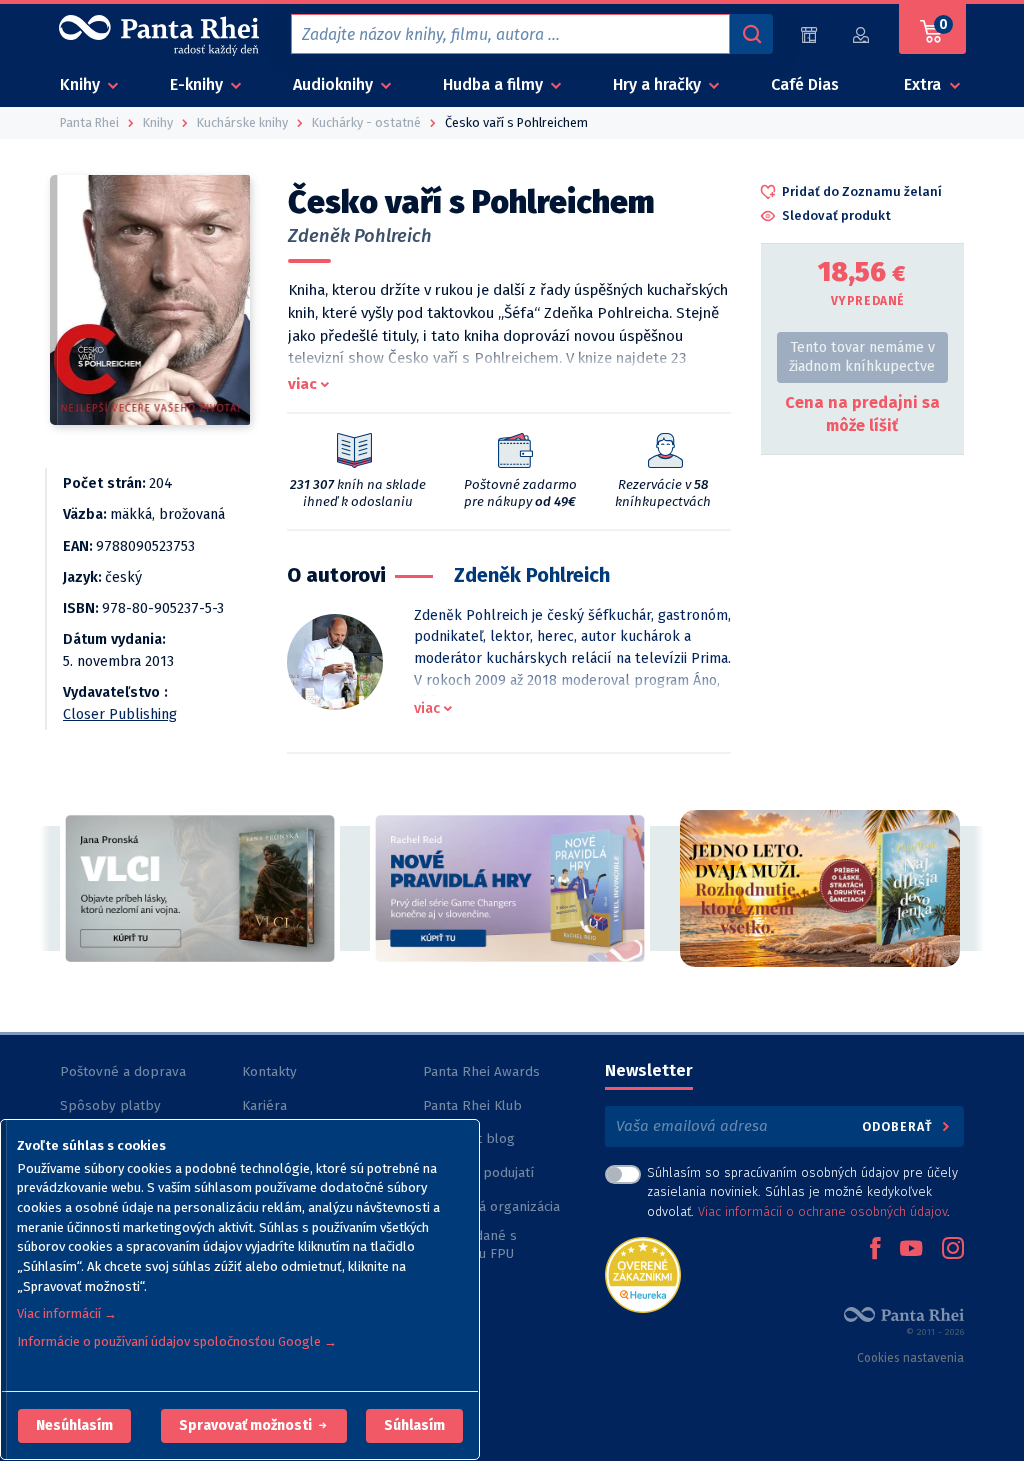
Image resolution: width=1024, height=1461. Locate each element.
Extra (924, 84)
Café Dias (805, 84)
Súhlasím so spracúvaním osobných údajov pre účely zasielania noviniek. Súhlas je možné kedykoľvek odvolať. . (802, 1191)
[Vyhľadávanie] (751, 34)
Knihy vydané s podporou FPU (470, 1244)
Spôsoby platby (110, 1105)
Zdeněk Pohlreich (360, 236)
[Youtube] (911, 1250)
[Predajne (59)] (809, 34)
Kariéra (264, 1105)
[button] (74, 1426)
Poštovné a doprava (123, 1071)
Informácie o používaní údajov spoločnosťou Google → (177, 1341)
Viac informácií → (67, 1313)
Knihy (82, 84)
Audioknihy (335, 84)
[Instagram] (953, 1250)
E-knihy (198, 84)
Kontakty (269, 1071)
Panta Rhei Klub (472, 1105)
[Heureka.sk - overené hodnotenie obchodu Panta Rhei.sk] (643, 1273)
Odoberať (899, 1126)
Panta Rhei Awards (481, 1071)
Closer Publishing (120, 714)
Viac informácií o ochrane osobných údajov (822, 1211)
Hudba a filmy (495, 84)
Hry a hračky (659, 84)
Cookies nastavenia (910, 1358)
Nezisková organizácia (491, 1206)
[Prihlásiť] (862, 34)
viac (302, 384)
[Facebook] (875, 1250)
